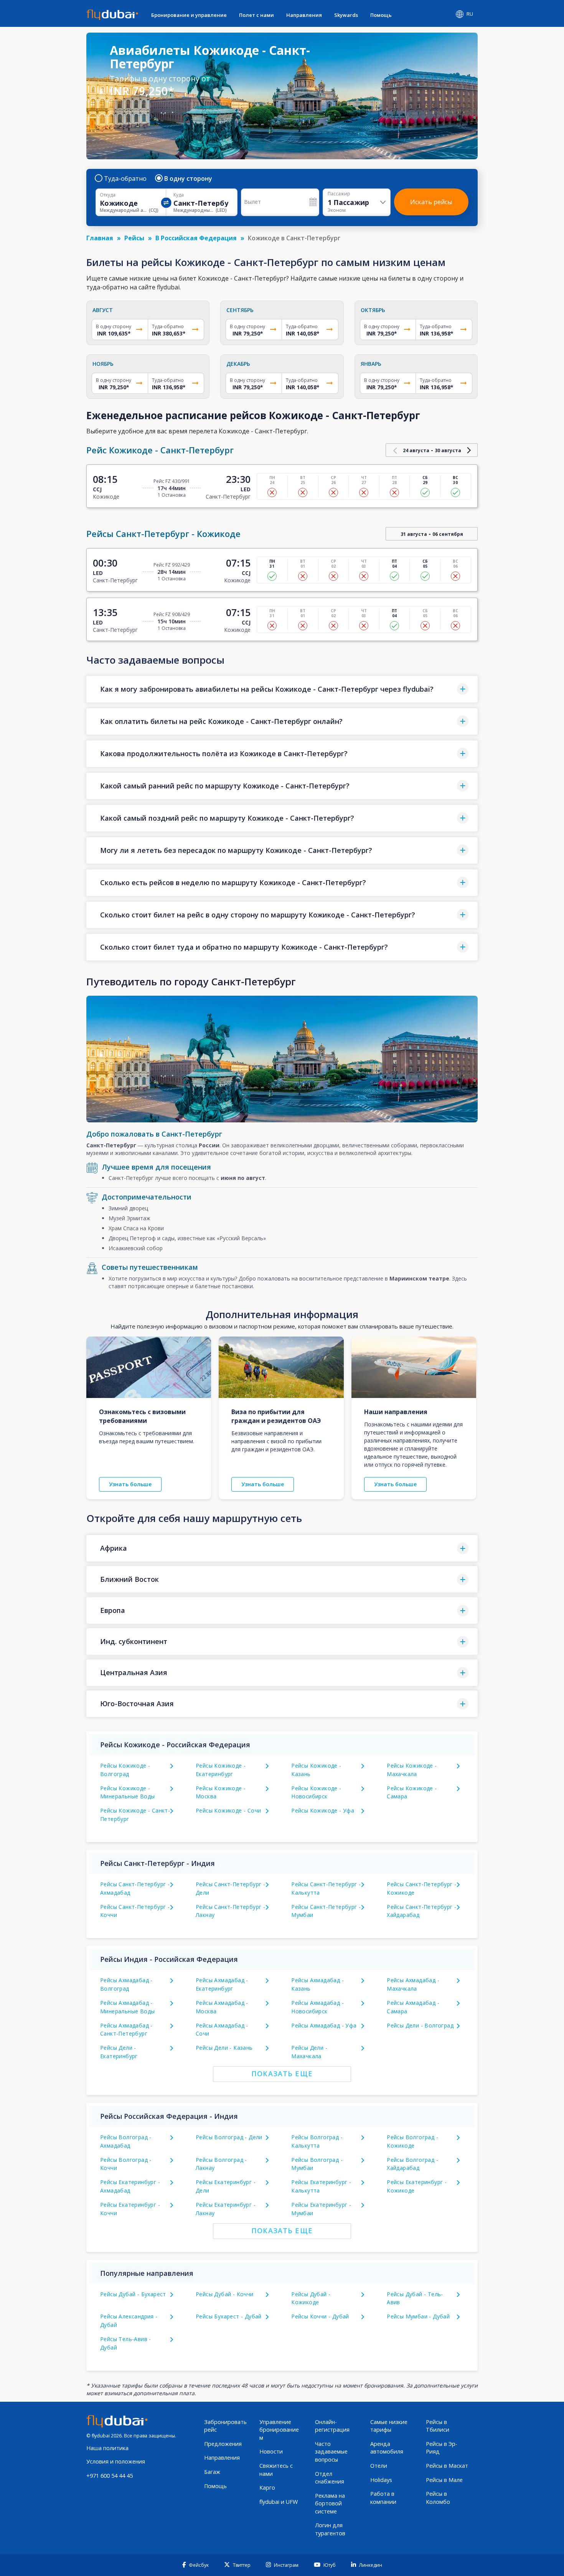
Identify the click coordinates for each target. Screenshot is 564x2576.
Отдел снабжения (330, 2478)
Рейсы (134, 238)
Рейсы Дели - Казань (224, 2048)
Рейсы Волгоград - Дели (229, 2137)
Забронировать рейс (225, 2426)
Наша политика (107, 2448)
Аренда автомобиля (387, 2448)
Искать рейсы (431, 202)
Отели (379, 2466)
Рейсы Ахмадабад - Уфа (324, 2025)
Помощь (381, 15)
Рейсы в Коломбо (438, 2498)
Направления (304, 15)
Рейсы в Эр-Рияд (442, 2448)
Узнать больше (130, 1484)
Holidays (381, 2480)
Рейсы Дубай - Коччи (225, 2294)
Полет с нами (256, 15)
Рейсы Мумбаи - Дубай (418, 2316)
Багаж (212, 2472)
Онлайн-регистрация (332, 2426)
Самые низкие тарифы (389, 2426)
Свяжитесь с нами (276, 2470)
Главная (100, 238)
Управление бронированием (279, 2430)
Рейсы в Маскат (447, 2466)
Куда (179, 195)
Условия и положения (116, 2461)
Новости (271, 2451)
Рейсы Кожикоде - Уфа (323, 1810)
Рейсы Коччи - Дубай (320, 2316)
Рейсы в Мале (444, 2480)
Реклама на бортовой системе (330, 2503)
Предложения (223, 2444)
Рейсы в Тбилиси (438, 2426)
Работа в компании (383, 2498)
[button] (282, 689)
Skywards (346, 15)
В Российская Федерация (196, 238)
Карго (267, 2488)
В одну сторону (188, 178)
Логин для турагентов (330, 2529)
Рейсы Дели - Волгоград (420, 2025)
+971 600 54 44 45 (110, 2476)
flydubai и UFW (279, 2502)
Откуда (108, 195)
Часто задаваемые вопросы (331, 2452)
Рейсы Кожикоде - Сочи (228, 1810)
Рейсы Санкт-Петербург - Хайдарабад (421, 1911)
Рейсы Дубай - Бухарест (133, 2294)
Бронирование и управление (189, 15)
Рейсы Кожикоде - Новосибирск (316, 1792)
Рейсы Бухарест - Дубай (229, 2316)
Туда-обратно (125, 178)
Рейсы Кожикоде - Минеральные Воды (127, 1792)
